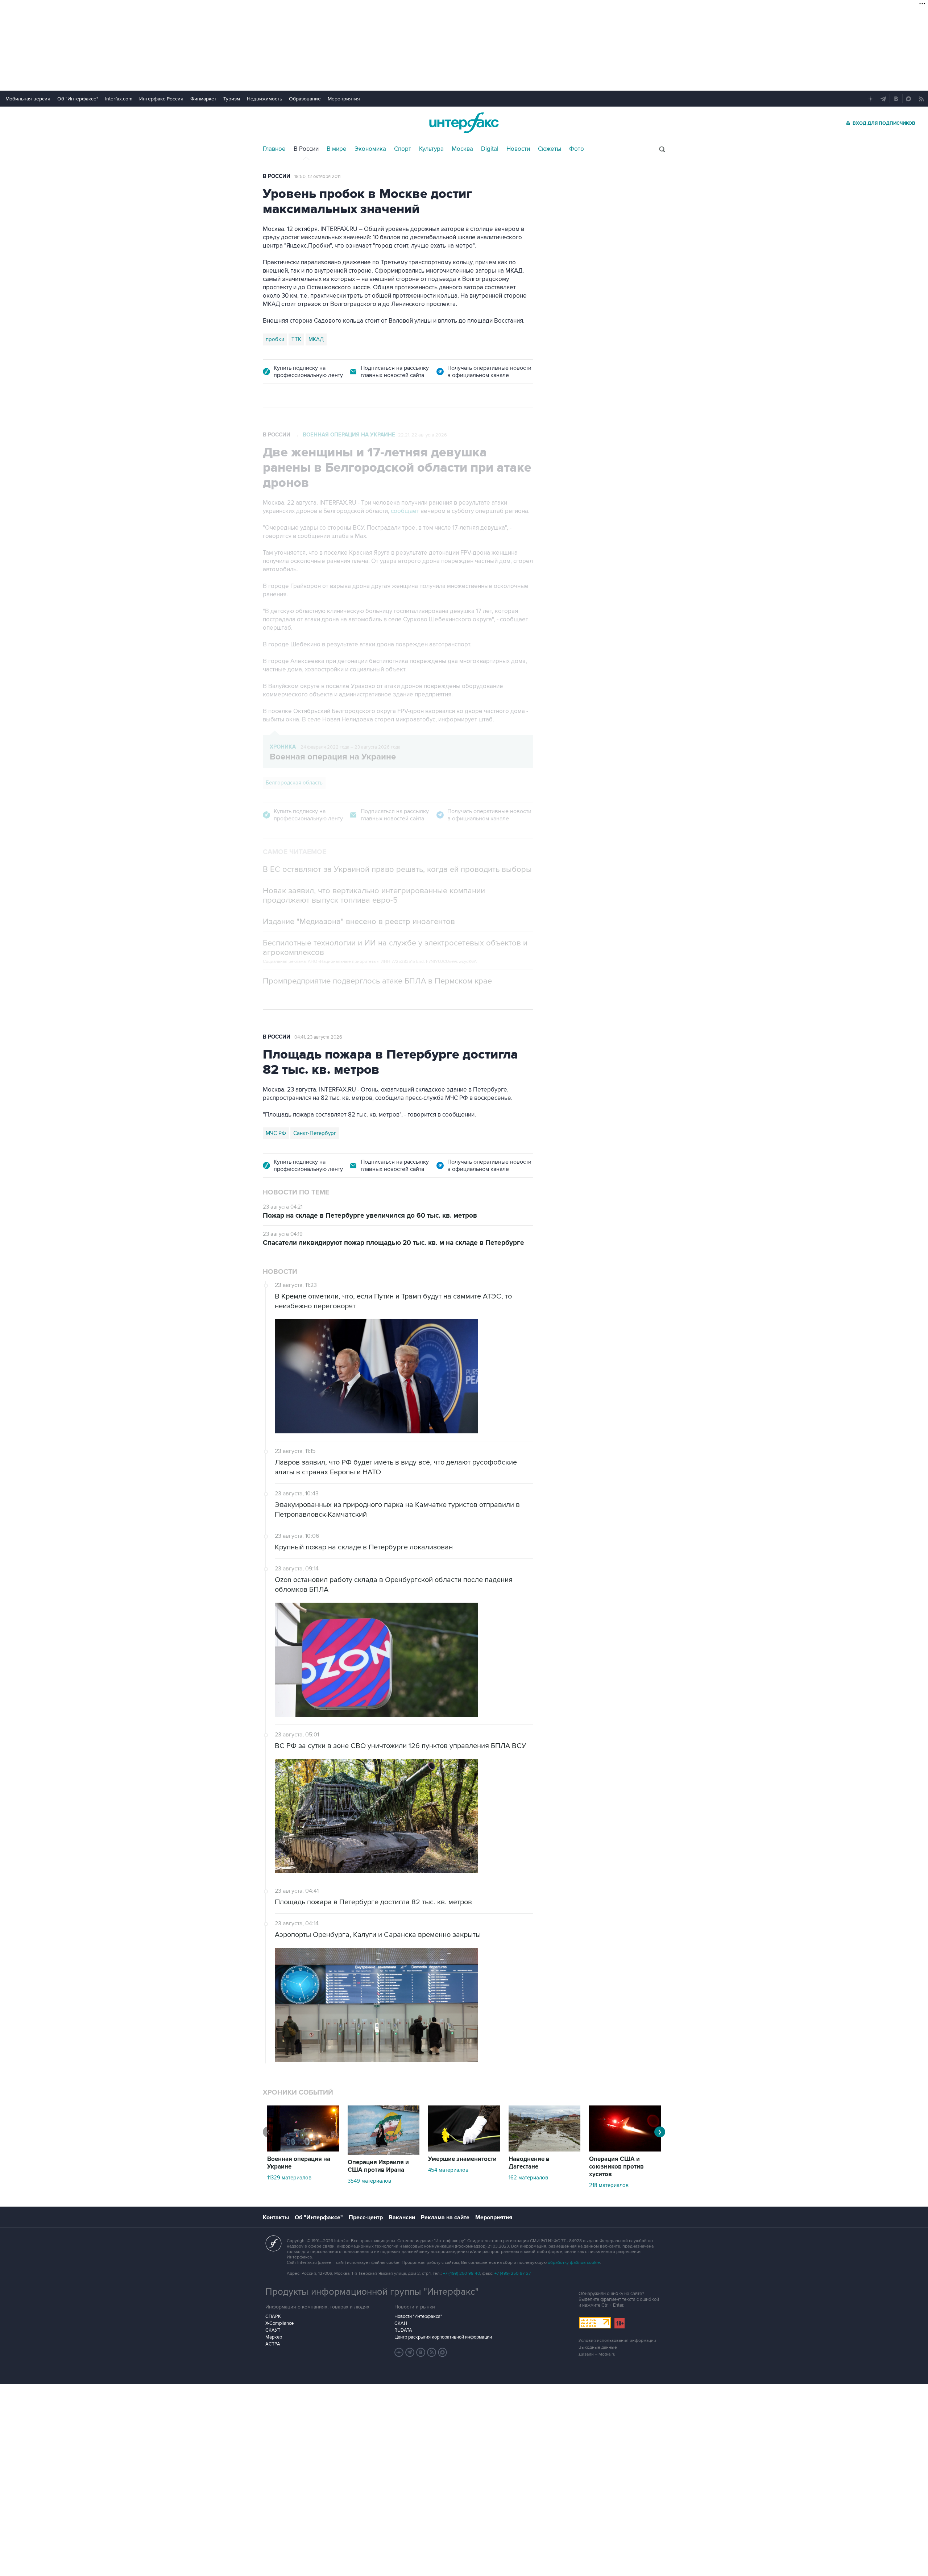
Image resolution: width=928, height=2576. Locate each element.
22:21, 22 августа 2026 (422, 435)
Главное (274, 149)
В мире (337, 149)
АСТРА (273, 2344)
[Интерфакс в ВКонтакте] (421, 2352)
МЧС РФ (276, 1133)
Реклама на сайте (445, 2217)
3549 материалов (369, 2181)
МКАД (316, 339)
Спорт (403, 149)
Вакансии (402, 2217)
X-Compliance (279, 2323)
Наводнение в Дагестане (529, 2163)
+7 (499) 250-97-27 (513, 2273)
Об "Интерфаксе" (78, 99)
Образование (305, 99)
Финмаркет (203, 99)
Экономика (370, 149)
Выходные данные (598, 2347)
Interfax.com (119, 99)
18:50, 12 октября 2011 (317, 177)
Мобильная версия (28, 99)
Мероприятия (344, 99)
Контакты (276, 2217)
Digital (490, 149)
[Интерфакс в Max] (443, 2352)
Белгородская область (294, 783)
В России (306, 149)
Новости (518, 149)
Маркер (274, 2337)
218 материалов (609, 2185)
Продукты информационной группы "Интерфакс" (372, 2292)
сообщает (405, 511)
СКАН (401, 2323)
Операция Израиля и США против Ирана (378, 2166)
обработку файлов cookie (574, 2263)
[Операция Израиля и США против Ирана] (384, 2153)
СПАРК (273, 2316)
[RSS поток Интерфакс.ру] (432, 2352)
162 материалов (528, 2178)
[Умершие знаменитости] (464, 2150)
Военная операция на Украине (349, 435)
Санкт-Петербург (315, 1133)
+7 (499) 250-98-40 (461, 2273)
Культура (431, 149)
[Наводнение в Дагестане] (544, 2150)
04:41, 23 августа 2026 (318, 1037)
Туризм (232, 99)
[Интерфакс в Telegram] (410, 2352)
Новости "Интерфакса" (418, 2316)
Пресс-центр (366, 2217)
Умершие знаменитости (462, 2159)
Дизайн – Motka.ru (597, 2354)
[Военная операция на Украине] (303, 2150)
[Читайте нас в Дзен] (399, 2352)
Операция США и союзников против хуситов (616, 2167)
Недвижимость (264, 99)
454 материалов (448, 2170)
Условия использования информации (617, 2341)
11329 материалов (289, 2178)
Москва (462, 149)
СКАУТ (273, 2330)
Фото (577, 149)
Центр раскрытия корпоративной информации (443, 2337)
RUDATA (403, 2330)
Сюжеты (550, 149)
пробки (275, 339)
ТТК (296, 339)
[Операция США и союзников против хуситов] (625, 2150)
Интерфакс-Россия (161, 99)
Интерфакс (464, 123)
